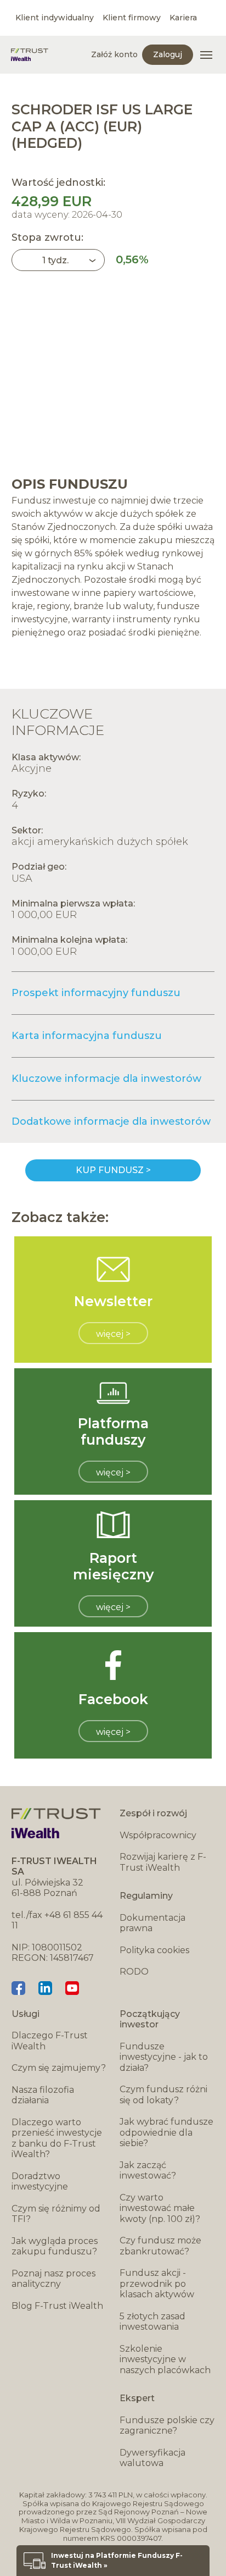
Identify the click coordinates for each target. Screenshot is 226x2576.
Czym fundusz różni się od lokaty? (163, 2095)
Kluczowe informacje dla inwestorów (106, 1079)
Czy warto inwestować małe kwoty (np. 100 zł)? (160, 2208)
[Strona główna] (30, 55)
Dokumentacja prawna (152, 1923)
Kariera (183, 18)
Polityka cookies (154, 1950)
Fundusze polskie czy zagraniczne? (167, 2426)
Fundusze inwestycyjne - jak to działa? (164, 2057)
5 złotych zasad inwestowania (152, 2322)
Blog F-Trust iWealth (57, 2306)
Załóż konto (114, 54)
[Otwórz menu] (206, 55)
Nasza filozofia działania (43, 2095)
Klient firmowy (132, 18)
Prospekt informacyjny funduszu (96, 993)
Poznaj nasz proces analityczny (53, 2279)
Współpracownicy (158, 1835)
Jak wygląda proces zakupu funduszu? (55, 2246)
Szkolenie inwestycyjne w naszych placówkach (165, 2359)
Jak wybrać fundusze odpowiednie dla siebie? (166, 2132)
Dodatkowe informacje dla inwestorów (111, 1121)
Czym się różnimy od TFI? (56, 2214)
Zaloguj (168, 54)
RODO (134, 1972)
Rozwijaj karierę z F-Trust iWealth (163, 1862)
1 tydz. (55, 260)
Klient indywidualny (55, 18)
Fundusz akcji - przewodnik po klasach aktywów (157, 2284)
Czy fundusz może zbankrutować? (160, 2246)
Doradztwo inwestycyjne (40, 2182)
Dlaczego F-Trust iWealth (50, 2041)
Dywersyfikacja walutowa (152, 2458)
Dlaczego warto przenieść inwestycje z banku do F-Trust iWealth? (57, 2138)
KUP (113, 1170)
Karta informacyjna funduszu (87, 1036)
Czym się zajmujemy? (59, 2068)
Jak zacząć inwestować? (148, 2171)
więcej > (113, 1334)
